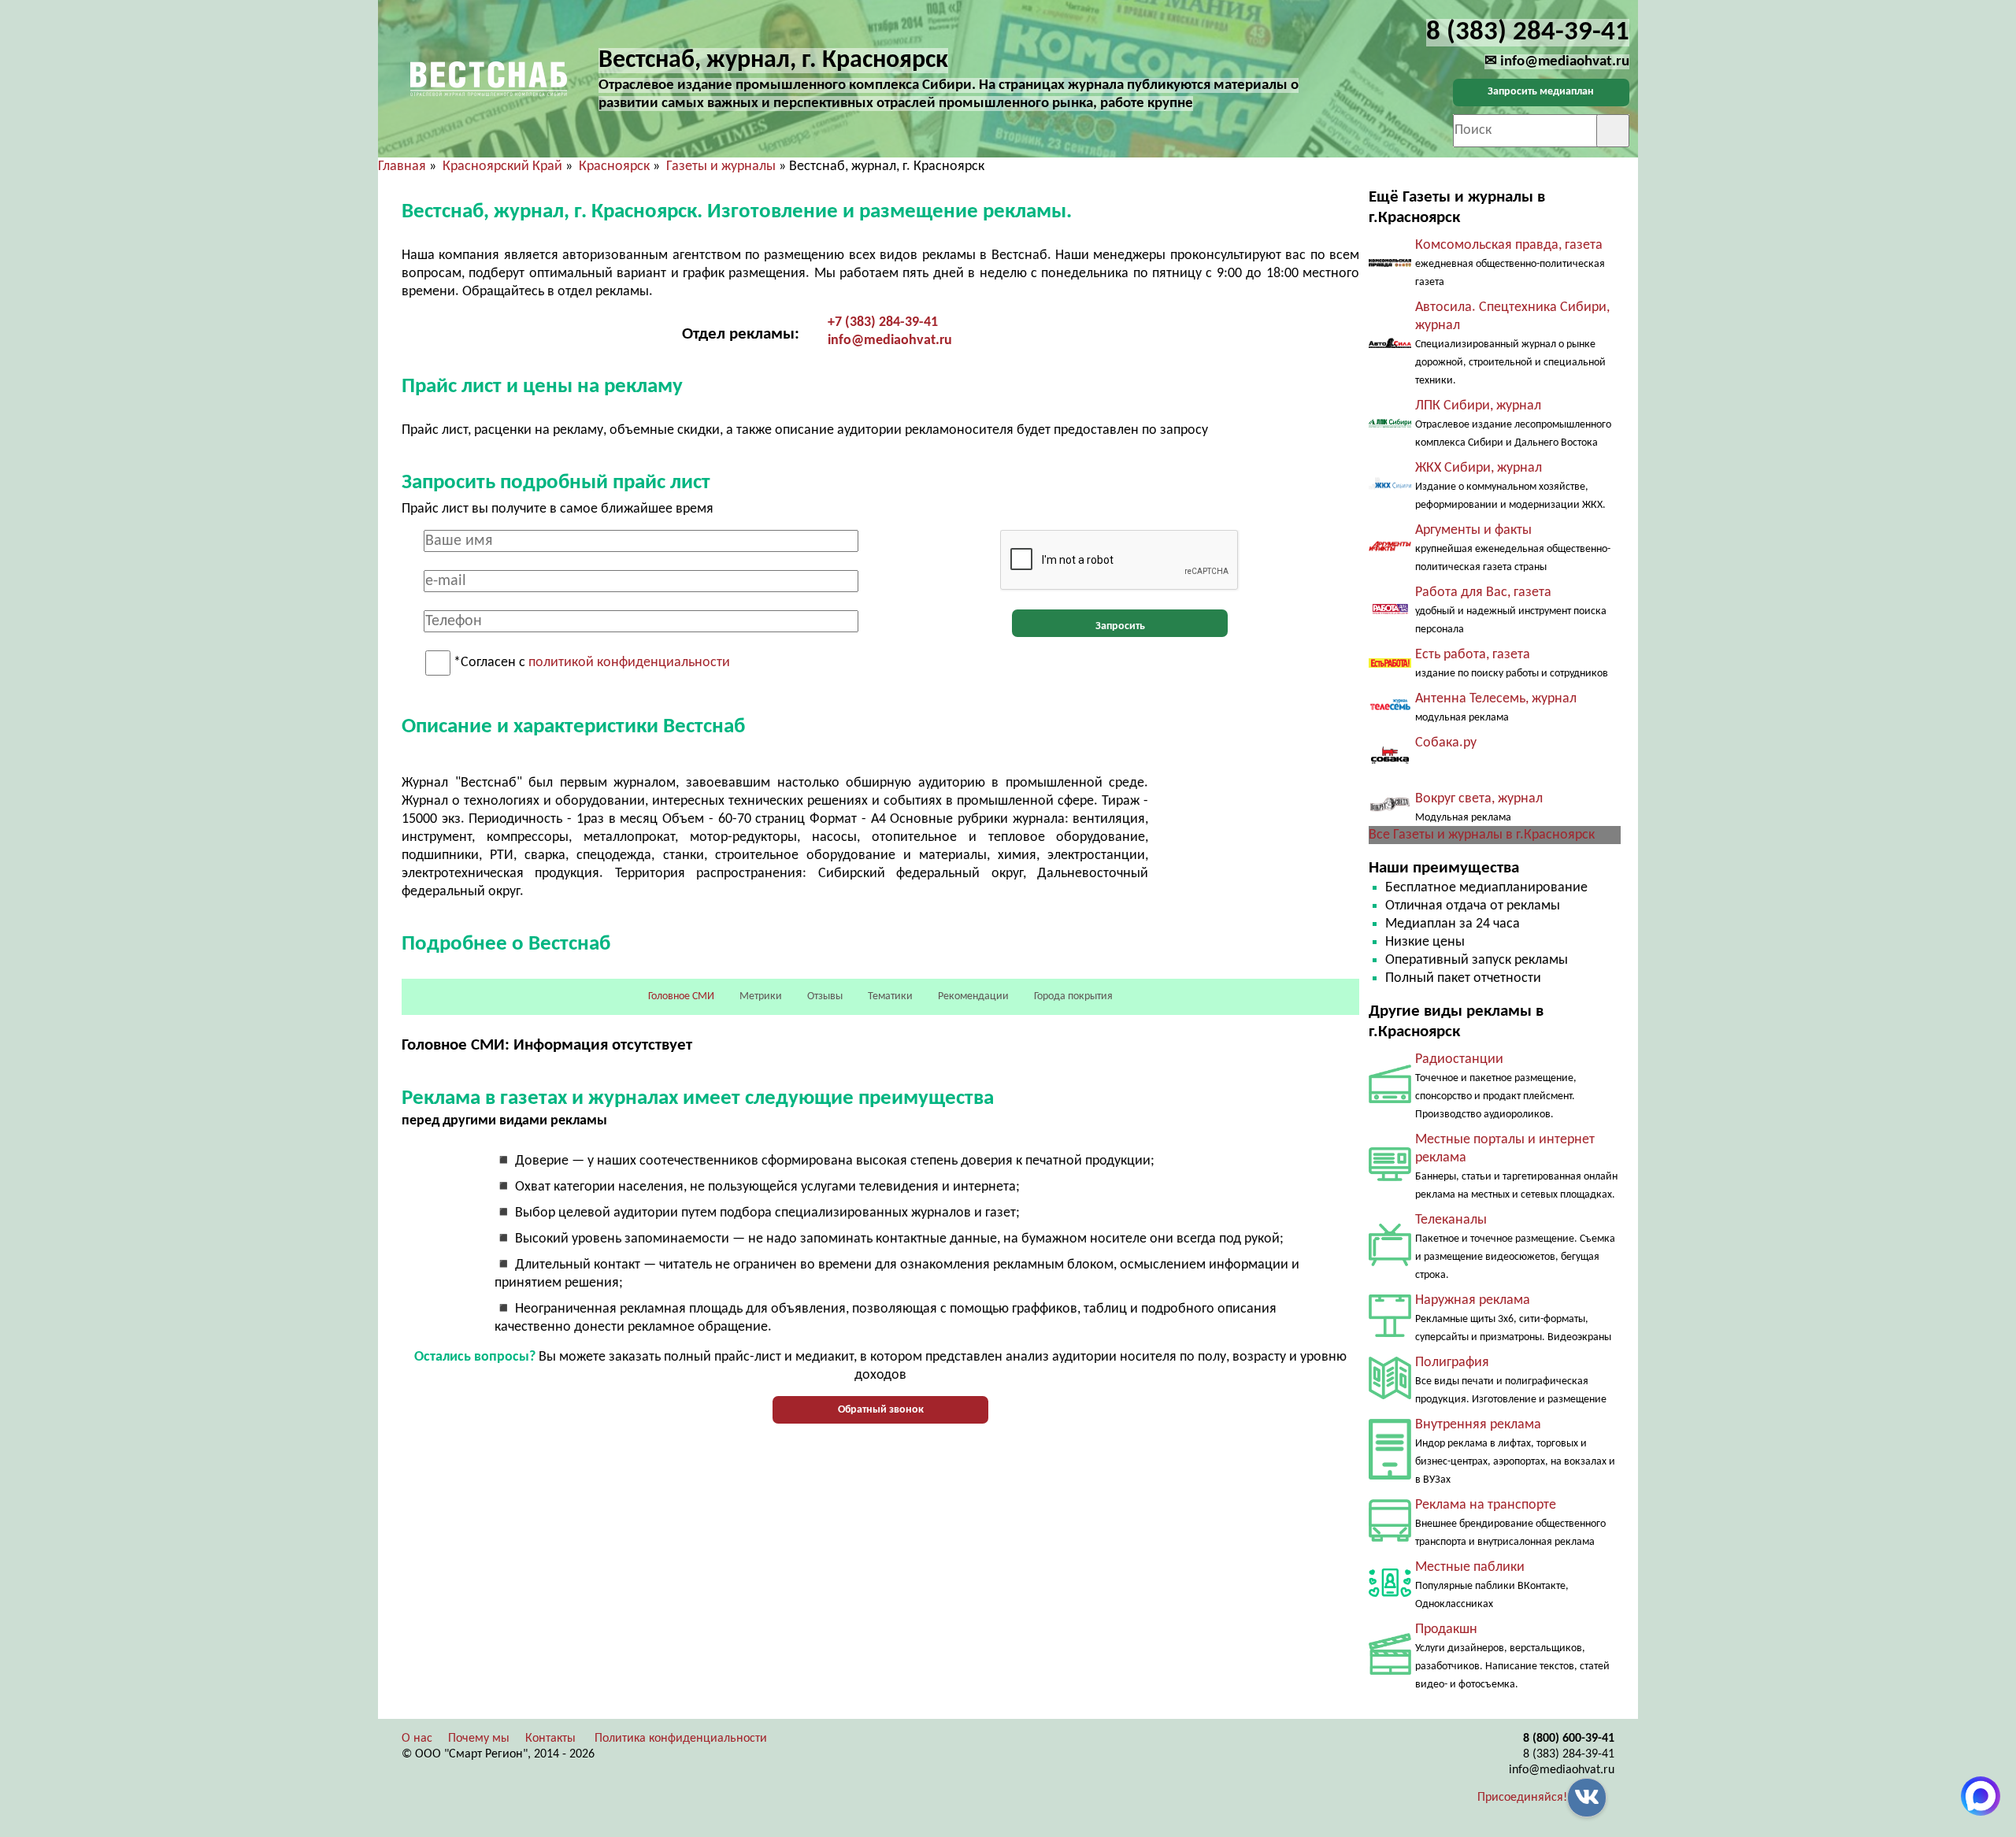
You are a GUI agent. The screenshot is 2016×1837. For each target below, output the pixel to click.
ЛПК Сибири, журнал (1478, 406)
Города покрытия (1073, 996)
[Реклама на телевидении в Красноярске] (1390, 1263)
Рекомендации (973, 996)
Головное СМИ (681, 996)
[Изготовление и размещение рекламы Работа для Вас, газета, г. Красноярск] (1390, 611)
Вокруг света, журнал (1479, 799)
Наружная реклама (1473, 1300)
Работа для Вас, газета (1483, 593)
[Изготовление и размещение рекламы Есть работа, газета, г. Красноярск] (1390, 664)
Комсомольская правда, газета (1509, 245)
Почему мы (479, 1739)
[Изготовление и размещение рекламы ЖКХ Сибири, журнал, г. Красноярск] (1390, 487)
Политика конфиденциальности (681, 1739)
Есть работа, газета (1473, 655)
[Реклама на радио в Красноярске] (1390, 1100)
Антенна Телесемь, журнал (1496, 699)
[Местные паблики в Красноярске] (1390, 1600)
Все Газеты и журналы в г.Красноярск (1482, 835)
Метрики (761, 996)
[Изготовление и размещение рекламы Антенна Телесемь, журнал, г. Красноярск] (1390, 710)
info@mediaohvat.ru (890, 341)
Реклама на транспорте (1486, 1505)
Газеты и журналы (721, 167)
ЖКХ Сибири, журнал (1479, 468)
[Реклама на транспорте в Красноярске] (1390, 1538)
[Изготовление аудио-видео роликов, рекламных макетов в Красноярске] (1390, 1671)
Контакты (550, 1739)
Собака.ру (1446, 743)
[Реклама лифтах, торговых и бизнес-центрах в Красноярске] (1390, 1476)
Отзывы (825, 996)
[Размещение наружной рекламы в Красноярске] (1390, 1333)
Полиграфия (1452, 1363)
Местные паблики (1470, 1567)
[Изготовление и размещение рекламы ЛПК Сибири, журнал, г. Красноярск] (1390, 424)
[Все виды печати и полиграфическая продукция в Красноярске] (1390, 1396)
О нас (417, 1739)
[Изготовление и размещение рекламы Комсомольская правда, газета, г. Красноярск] (1390, 263)
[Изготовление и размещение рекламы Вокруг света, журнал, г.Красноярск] (1390, 809)
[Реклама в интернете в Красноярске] (1390, 1178)
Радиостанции (1459, 1059)
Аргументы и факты (1473, 530)
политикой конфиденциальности (629, 663)
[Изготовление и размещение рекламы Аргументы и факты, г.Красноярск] (1390, 548)
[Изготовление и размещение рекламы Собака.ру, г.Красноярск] (1390, 773)
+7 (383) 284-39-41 (883, 322)
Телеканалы (1451, 1220)
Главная (402, 167)
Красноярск (614, 167)
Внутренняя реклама (1478, 1425)
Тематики (890, 996)
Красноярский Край (502, 167)
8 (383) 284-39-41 (1569, 1754)
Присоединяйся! (1522, 1798)
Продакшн (1446, 1630)
